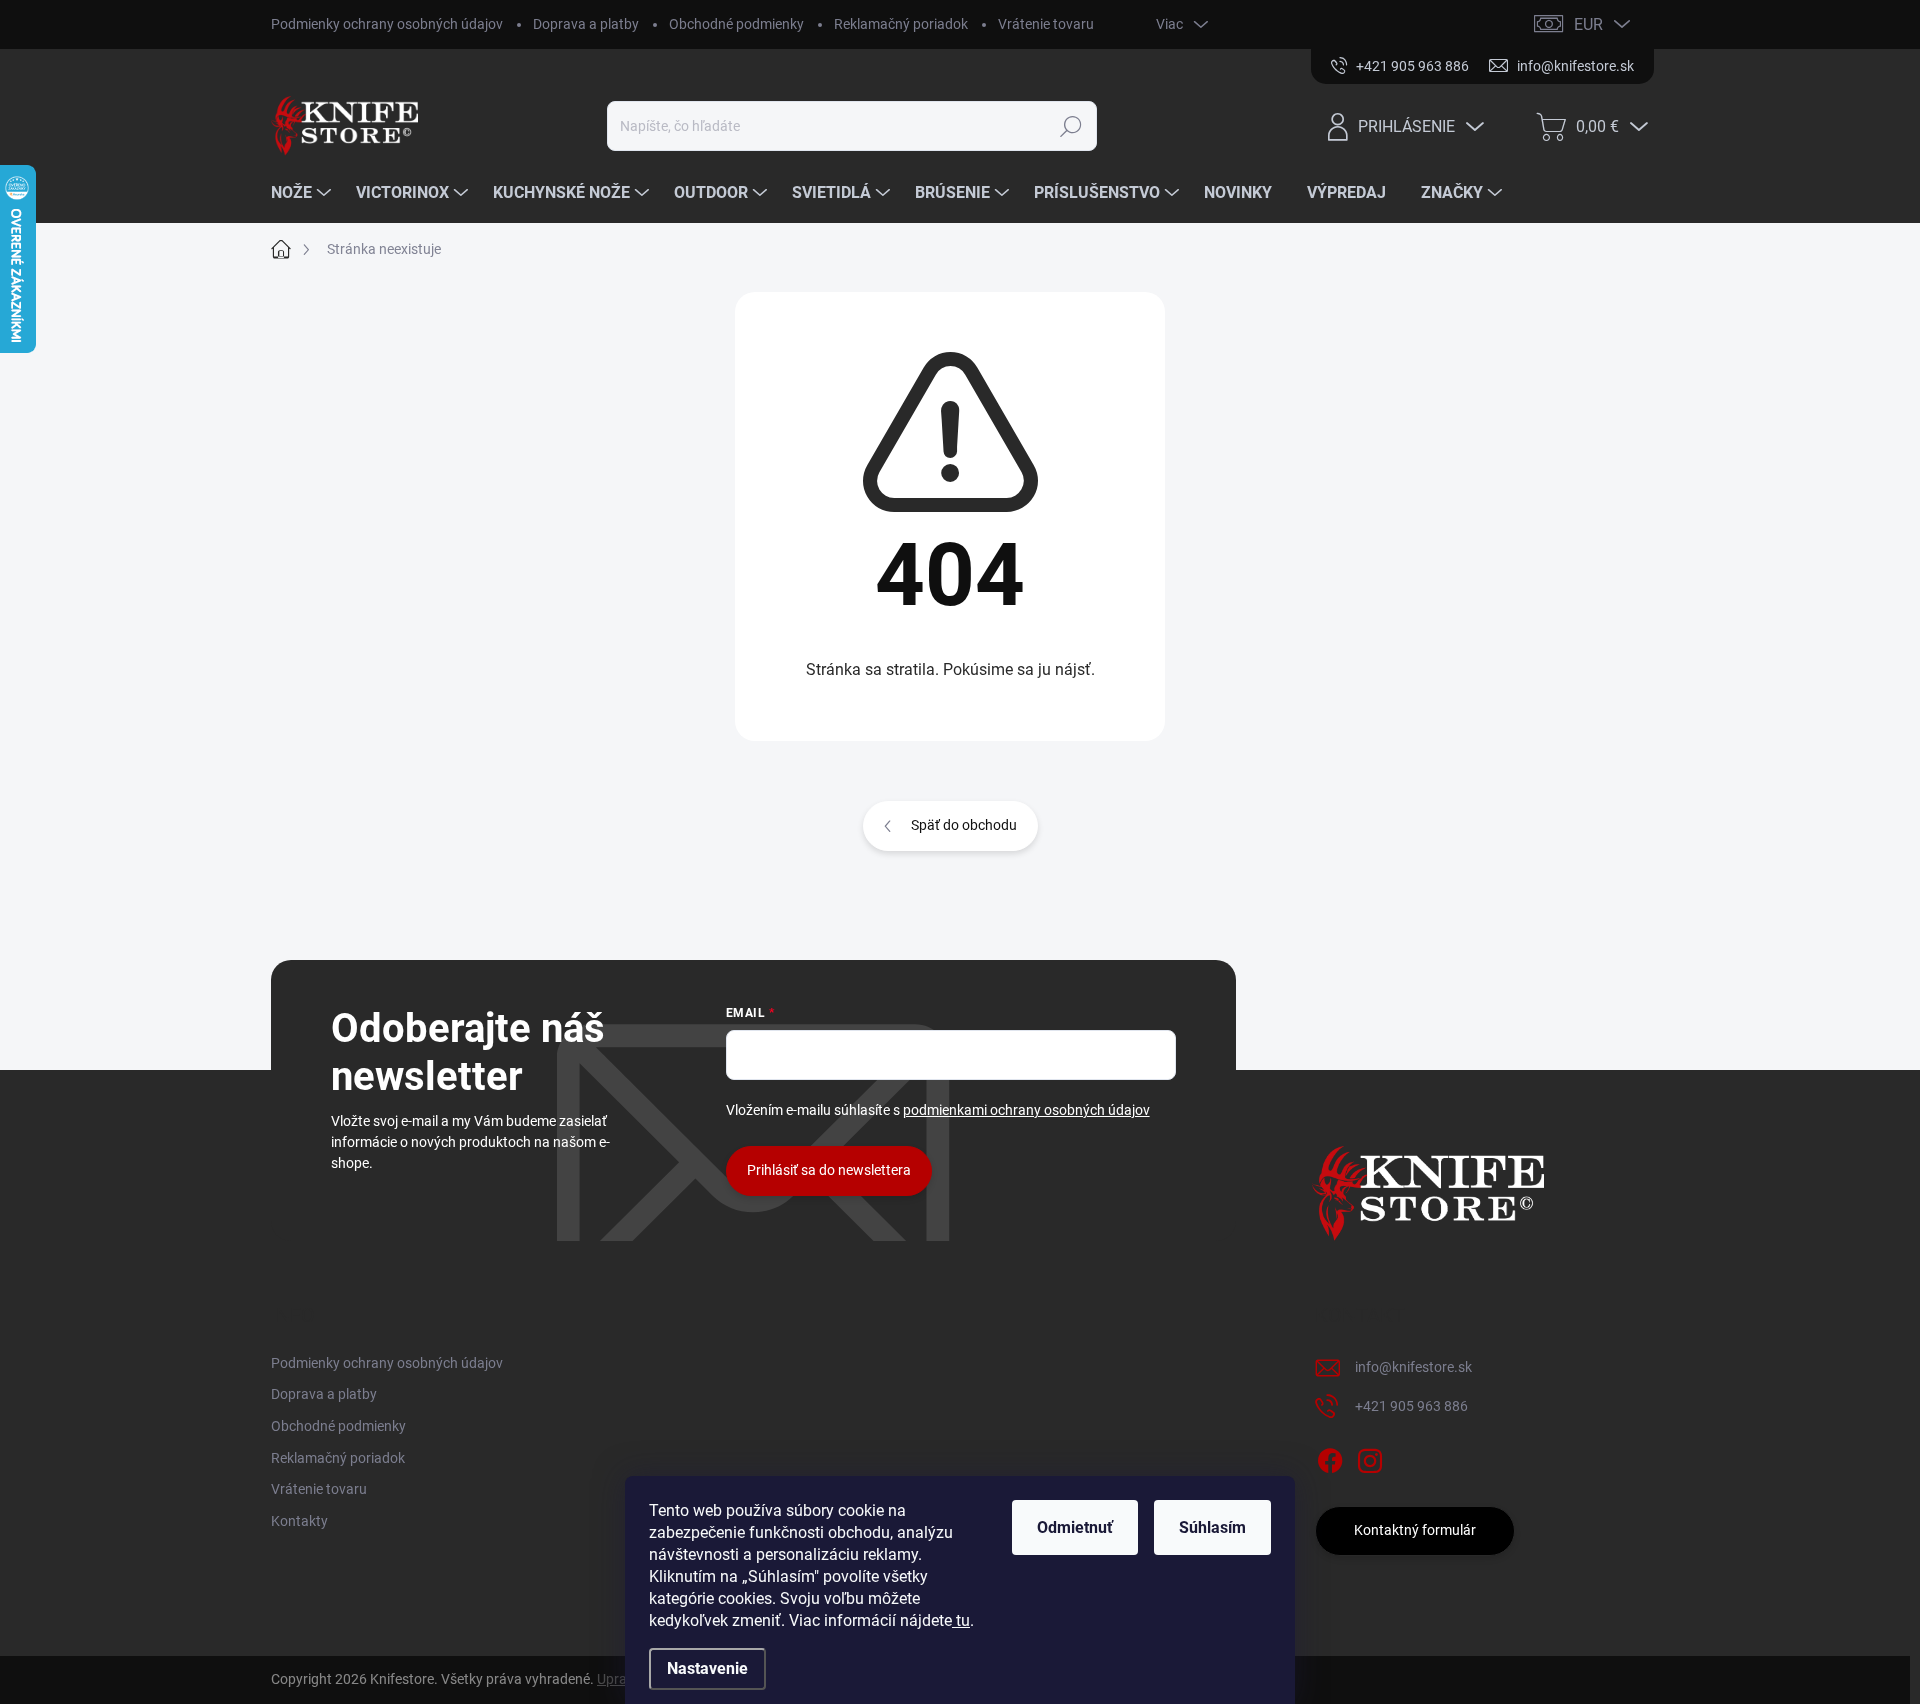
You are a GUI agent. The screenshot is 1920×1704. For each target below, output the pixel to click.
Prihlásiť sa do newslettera (829, 1170)
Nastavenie (707, 1668)
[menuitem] (303, 193)
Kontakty (299, 1521)
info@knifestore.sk (1413, 1367)
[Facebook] (1330, 1457)
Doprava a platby (586, 24)
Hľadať (1071, 126)
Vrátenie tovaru (1046, 24)
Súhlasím (1212, 1527)
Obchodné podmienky (736, 24)
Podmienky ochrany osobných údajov (387, 24)
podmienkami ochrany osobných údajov (1026, 1110)
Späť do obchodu (964, 825)
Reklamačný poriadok (901, 24)
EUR (1588, 24)
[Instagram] (1370, 1457)
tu (961, 1620)
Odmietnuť (1075, 1527)
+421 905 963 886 (1411, 1406)
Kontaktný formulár (1415, 1530)
